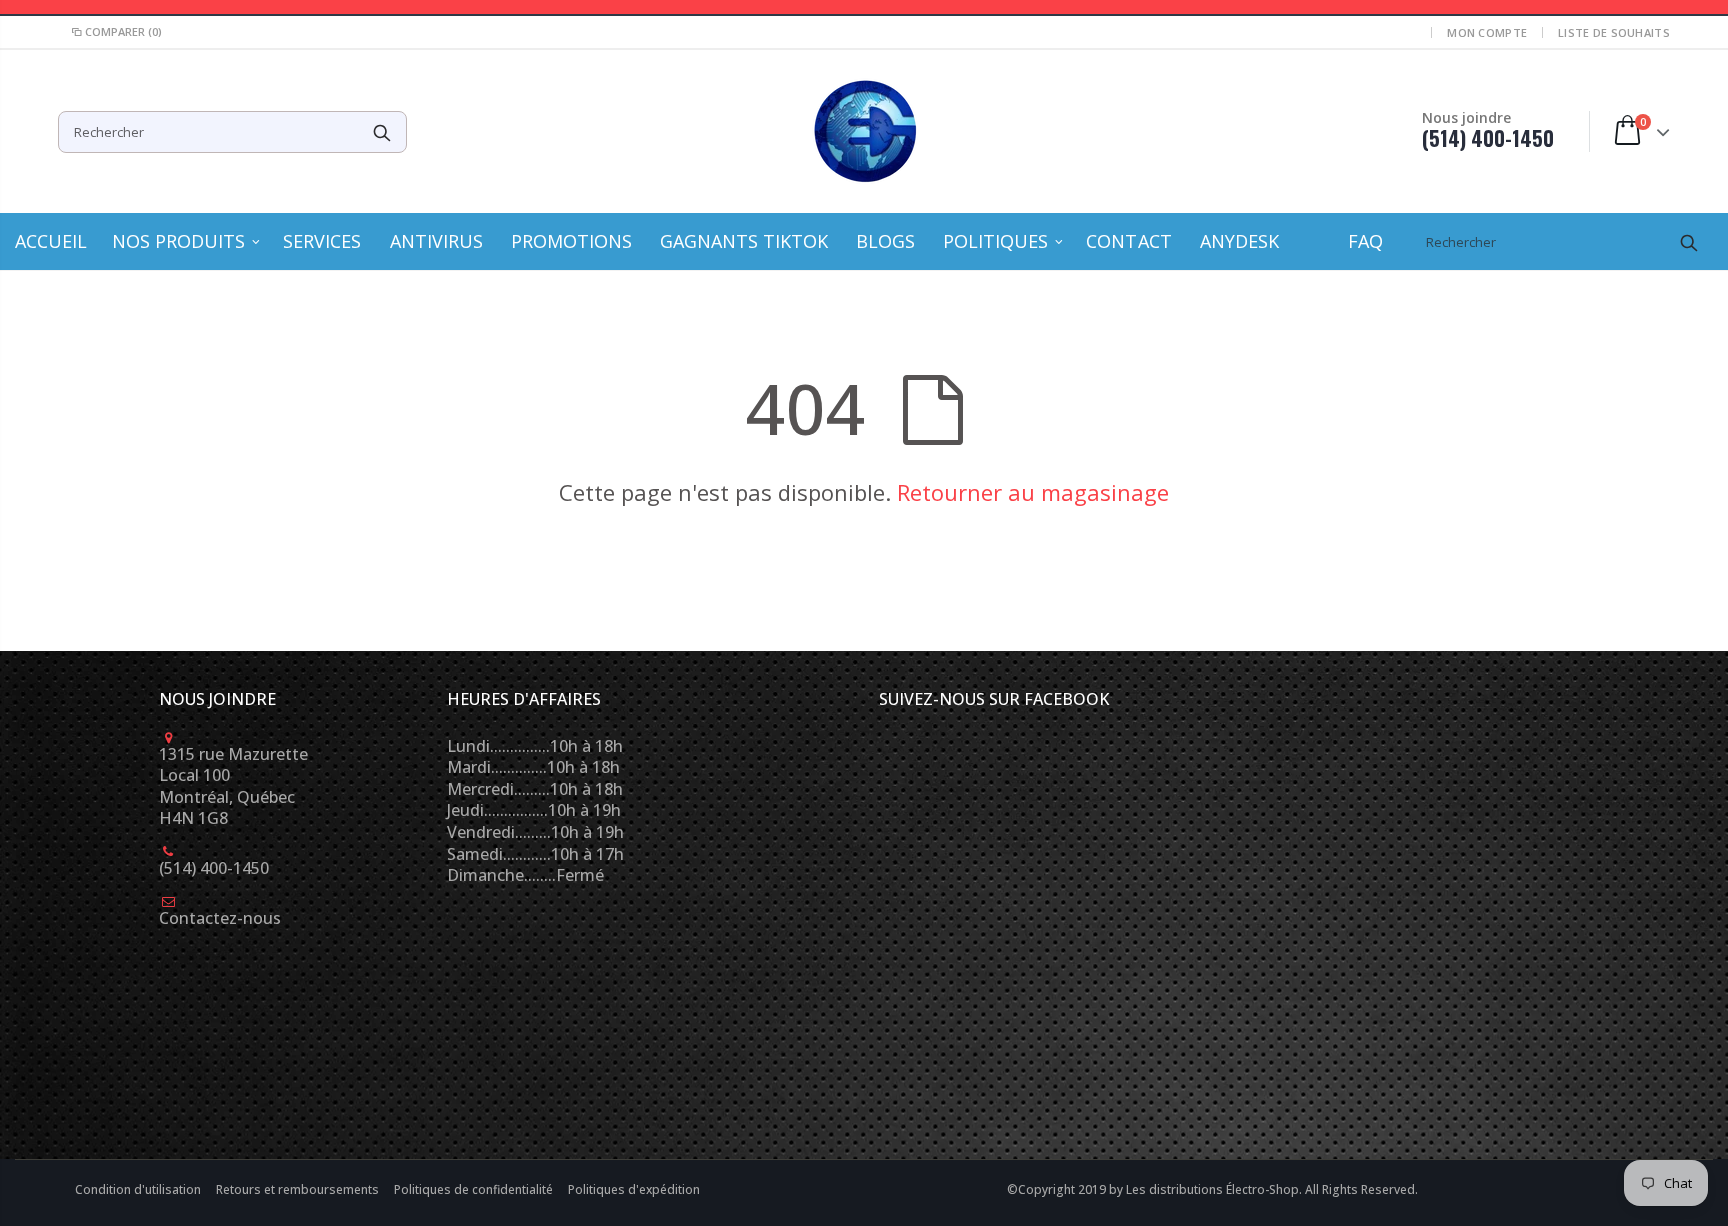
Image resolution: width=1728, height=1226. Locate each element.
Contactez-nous (220, 918)
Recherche (381, 132)
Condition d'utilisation (139, 1189)
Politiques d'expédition (634, 1189)
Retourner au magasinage (1033, 492)
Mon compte (1487, 32)
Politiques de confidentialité (475, 1189)
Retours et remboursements (299, 1189)
